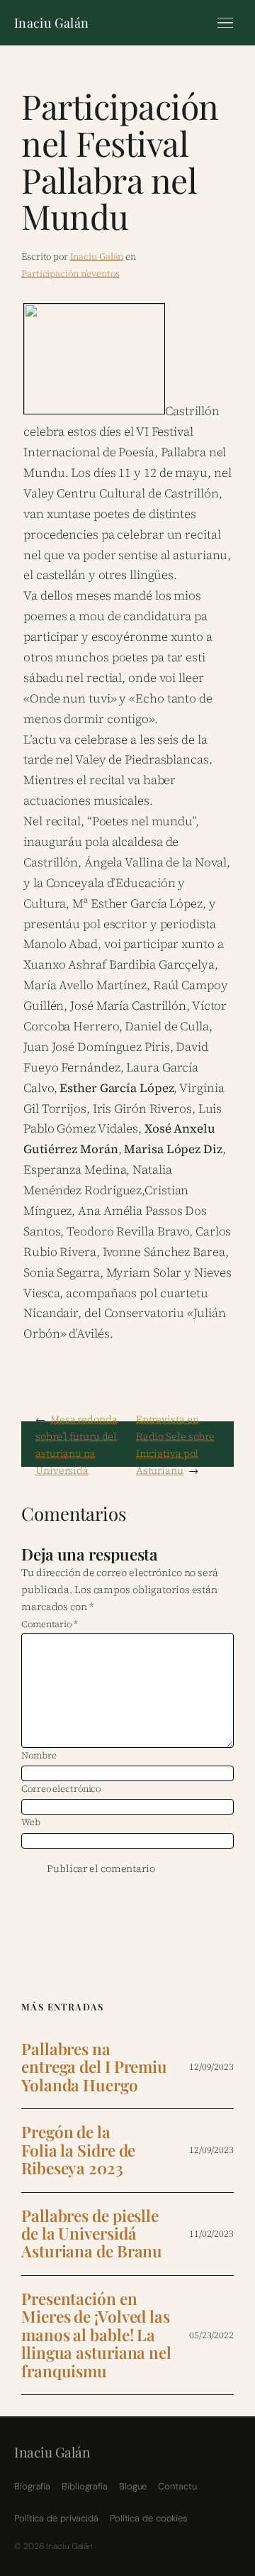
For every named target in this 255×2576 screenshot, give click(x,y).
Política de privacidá (56, 2518)
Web (31, 1822)
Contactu (177, 2486)
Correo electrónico (61, 1789)
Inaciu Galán (51, 23)
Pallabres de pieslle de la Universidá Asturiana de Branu (92, 2234)
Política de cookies (148, 2518)
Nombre (39, 1755)
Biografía (32, 2486)
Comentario (50, 1624)
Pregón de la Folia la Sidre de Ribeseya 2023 (78, 2150)
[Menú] (225, 23)
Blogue (133, 2486)
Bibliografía (85, 2486)
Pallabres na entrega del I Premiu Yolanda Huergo (94, 2067)
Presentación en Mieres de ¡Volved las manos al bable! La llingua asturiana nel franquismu (96, 2335)
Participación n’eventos (70, 274)
